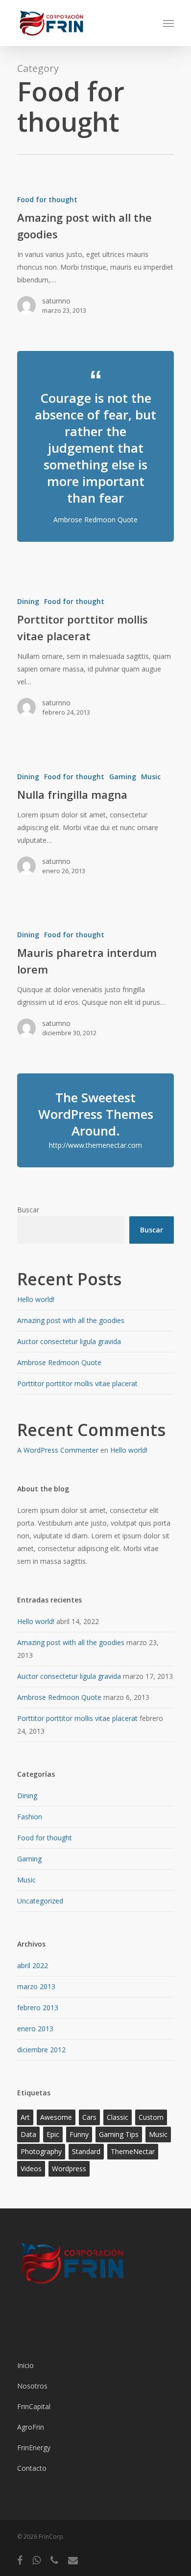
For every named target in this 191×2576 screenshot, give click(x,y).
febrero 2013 (38, 2007)
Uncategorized (40, 1901)
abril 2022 (33, 1965)
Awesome (56, 2117)
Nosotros (32, 2386)
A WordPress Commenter (58, 1450)
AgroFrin (31, 2427)
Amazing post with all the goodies (71, 1320)
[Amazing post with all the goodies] (95, 259)
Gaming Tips (119, 2134)
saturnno (56, 301)
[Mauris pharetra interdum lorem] (95, 988)
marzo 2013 (36, 1986)
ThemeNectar (133, 2151)
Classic (118, 2117)
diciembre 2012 (41, 2050)
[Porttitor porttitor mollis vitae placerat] (95, 661)
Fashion (30, 1817)
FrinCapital (34, 2406)
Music (151, 777)
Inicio (25, 2365)
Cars (89, 2117)
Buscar (28, 1210)
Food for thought (47, 199)
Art (25, 2117)
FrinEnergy (34, 2448)
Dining (28, 601)
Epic (53, 2134)
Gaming (123, 777)
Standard (86, 2151)
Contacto (32, 2468)
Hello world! (36, 1299)
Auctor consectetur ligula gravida (69, 1341)
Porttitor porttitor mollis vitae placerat (77, 1383)
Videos (31, 2169)
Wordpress (69, 2169)
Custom (151, 2117)
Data (28, 2134)
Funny (79, 2134)
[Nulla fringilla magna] (95, 828)
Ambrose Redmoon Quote (59, 1362)
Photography (41, 2151)
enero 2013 (35, 2029)
